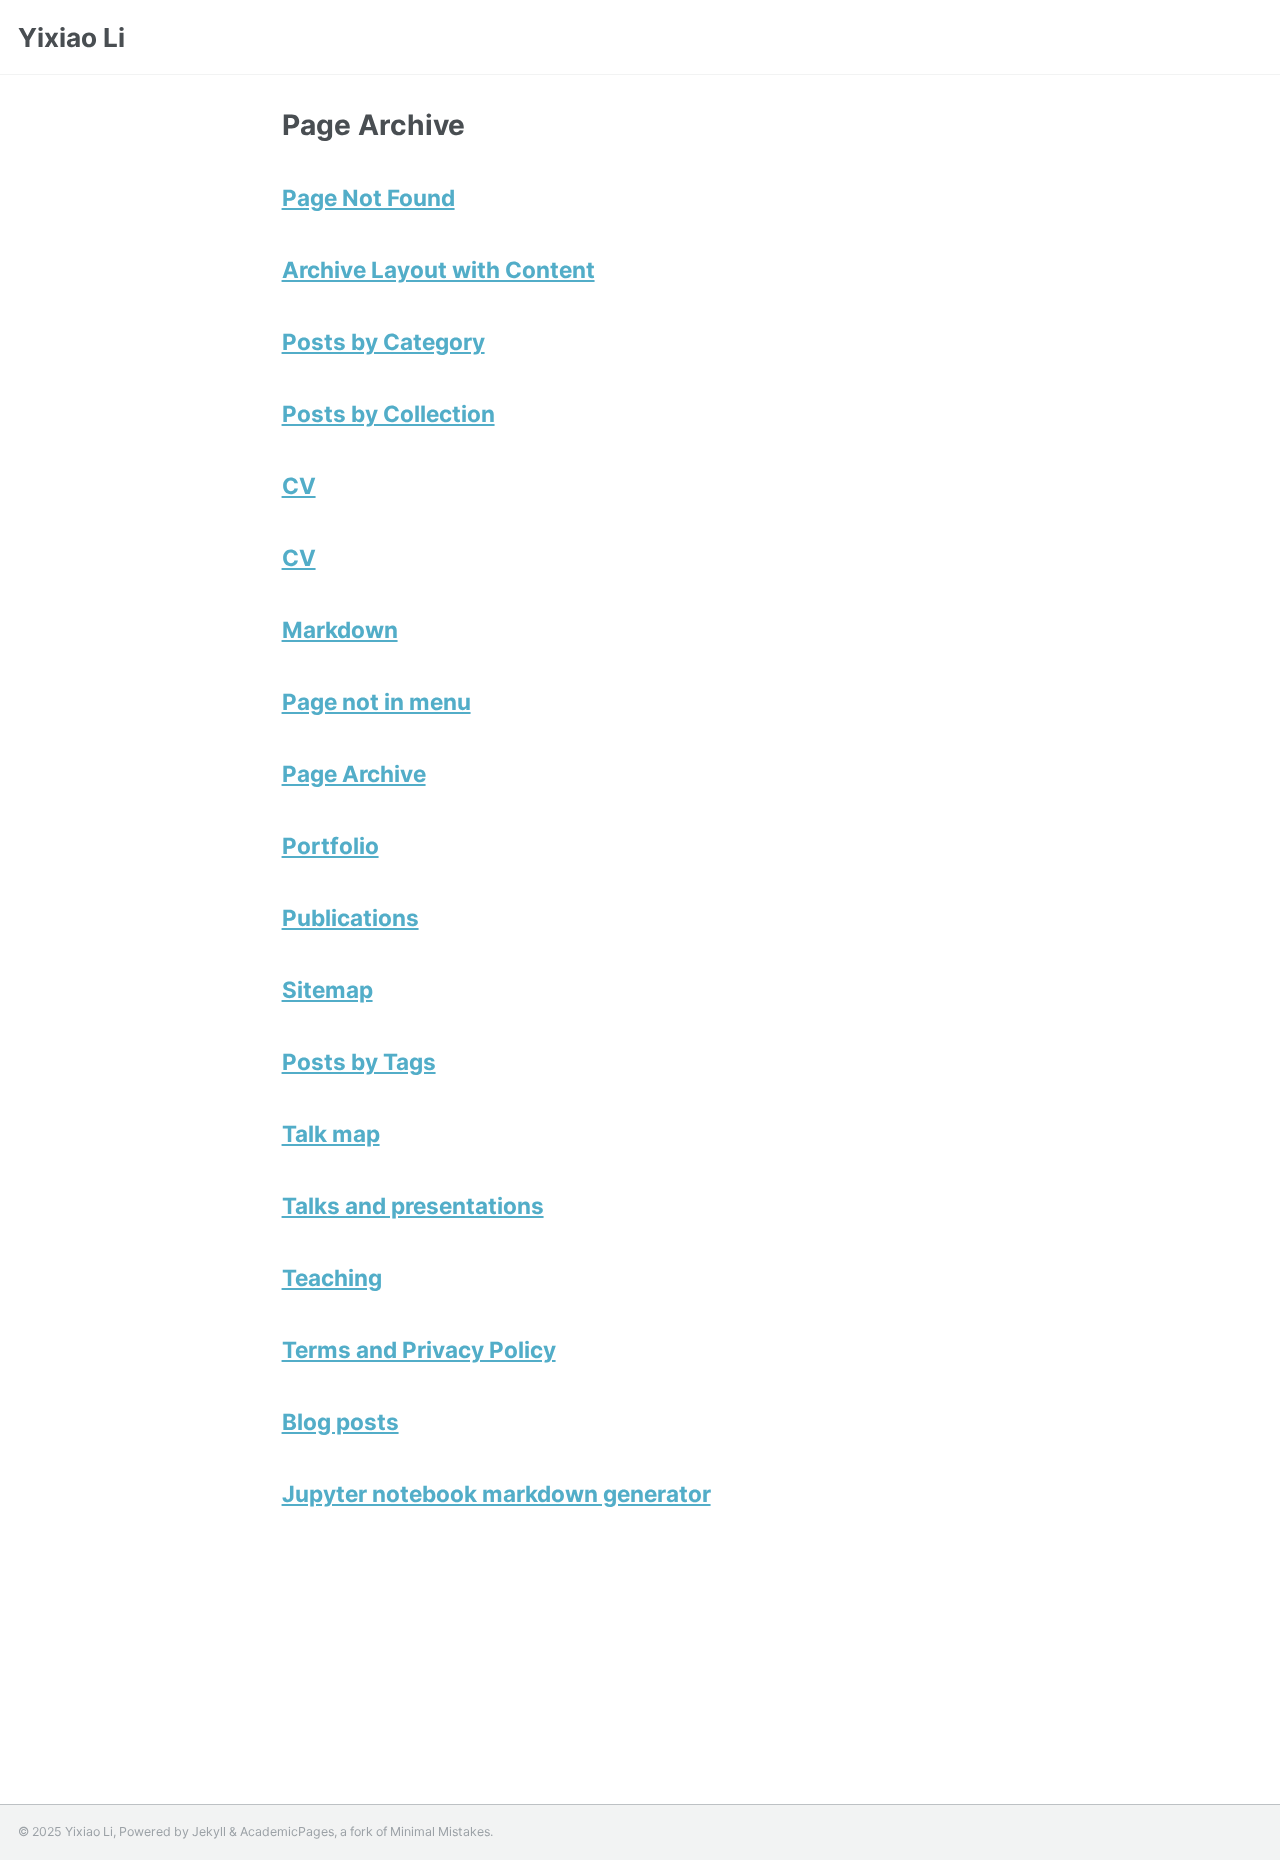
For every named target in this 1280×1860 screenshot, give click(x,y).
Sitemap (327, 989)
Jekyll (209, 1831)
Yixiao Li (71, 37)
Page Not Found (368, 197)
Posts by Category (383, 341)
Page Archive (354, 773)
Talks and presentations (413, 1205)
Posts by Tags (359, 1061)
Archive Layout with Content (438, 269)
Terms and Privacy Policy (419, 1349)
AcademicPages (287, 1831)
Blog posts (340, 1421)
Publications (350, 917)
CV (299, 485)
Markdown (340, 629)
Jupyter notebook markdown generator (496, 1493)
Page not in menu (376, 701)
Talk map (331, 1133)
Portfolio (330, 845)
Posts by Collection (388, 413)
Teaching (332, 1277)
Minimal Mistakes (440, 1831)
